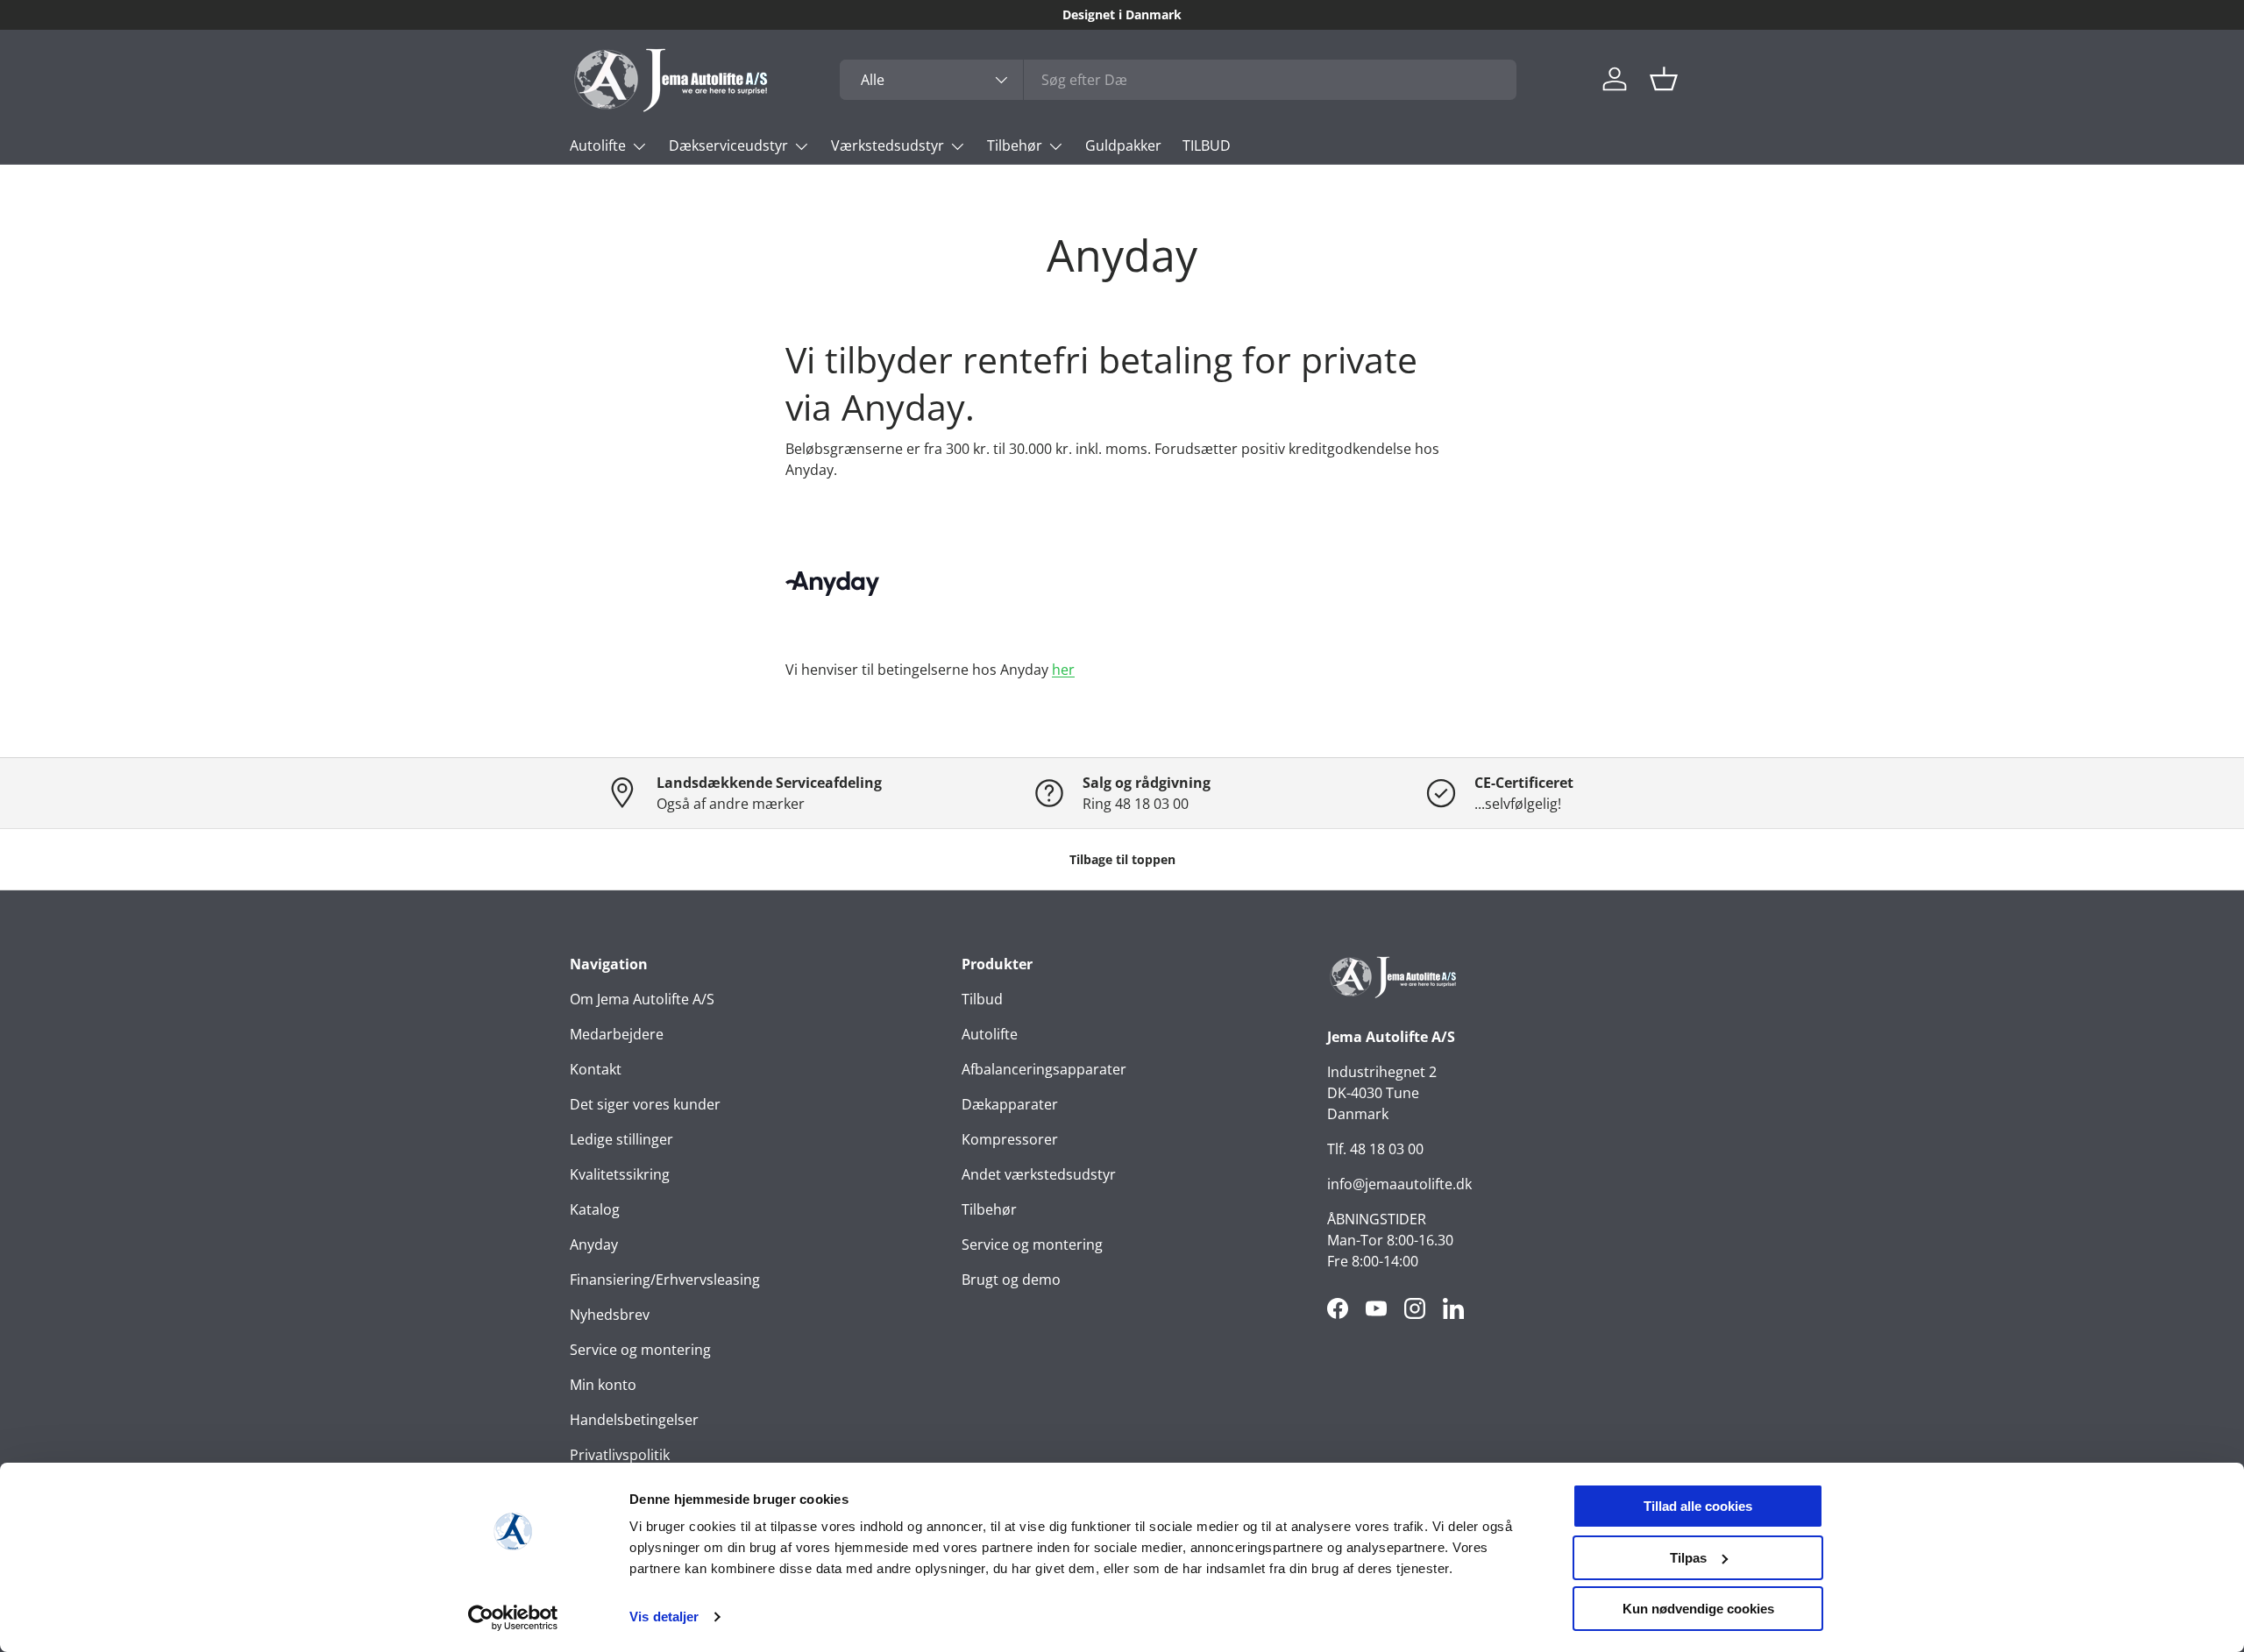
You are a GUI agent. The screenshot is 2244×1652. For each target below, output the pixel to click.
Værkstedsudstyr (888, 145)
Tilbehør (1015, 145)
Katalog (595, 1209)
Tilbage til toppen (1122, 859)
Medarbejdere (617, 1034)
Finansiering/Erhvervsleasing (665, 1280)
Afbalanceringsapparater (1044, 1069)
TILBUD (1207, 145)
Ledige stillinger (621, 1139)
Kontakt (596, 1069)
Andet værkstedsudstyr (1039, 1174)
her (1063, 670)
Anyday (594, 1244)
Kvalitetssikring (620, 1174)
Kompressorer (1010, 1139)
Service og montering (640, 1350)
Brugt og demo (1011, 1280)
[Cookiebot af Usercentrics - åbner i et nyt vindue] (513, 1618)
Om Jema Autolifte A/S (642, 999)
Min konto (603, 1385)
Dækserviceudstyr (728, 145)
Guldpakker (1123, 145)
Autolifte (598, 145)
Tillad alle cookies (1698, 1506)
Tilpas (1688, 1558)
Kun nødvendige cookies (1698, 1609)
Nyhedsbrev (610, 1315)
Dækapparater (1010, 1104)
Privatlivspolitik (620, 1455)
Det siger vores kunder (645, 1104)
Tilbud (982, 999)
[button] (1664, 79)
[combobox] (1178, 80)
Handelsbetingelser (634, 1420)
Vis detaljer (664, 1617)
